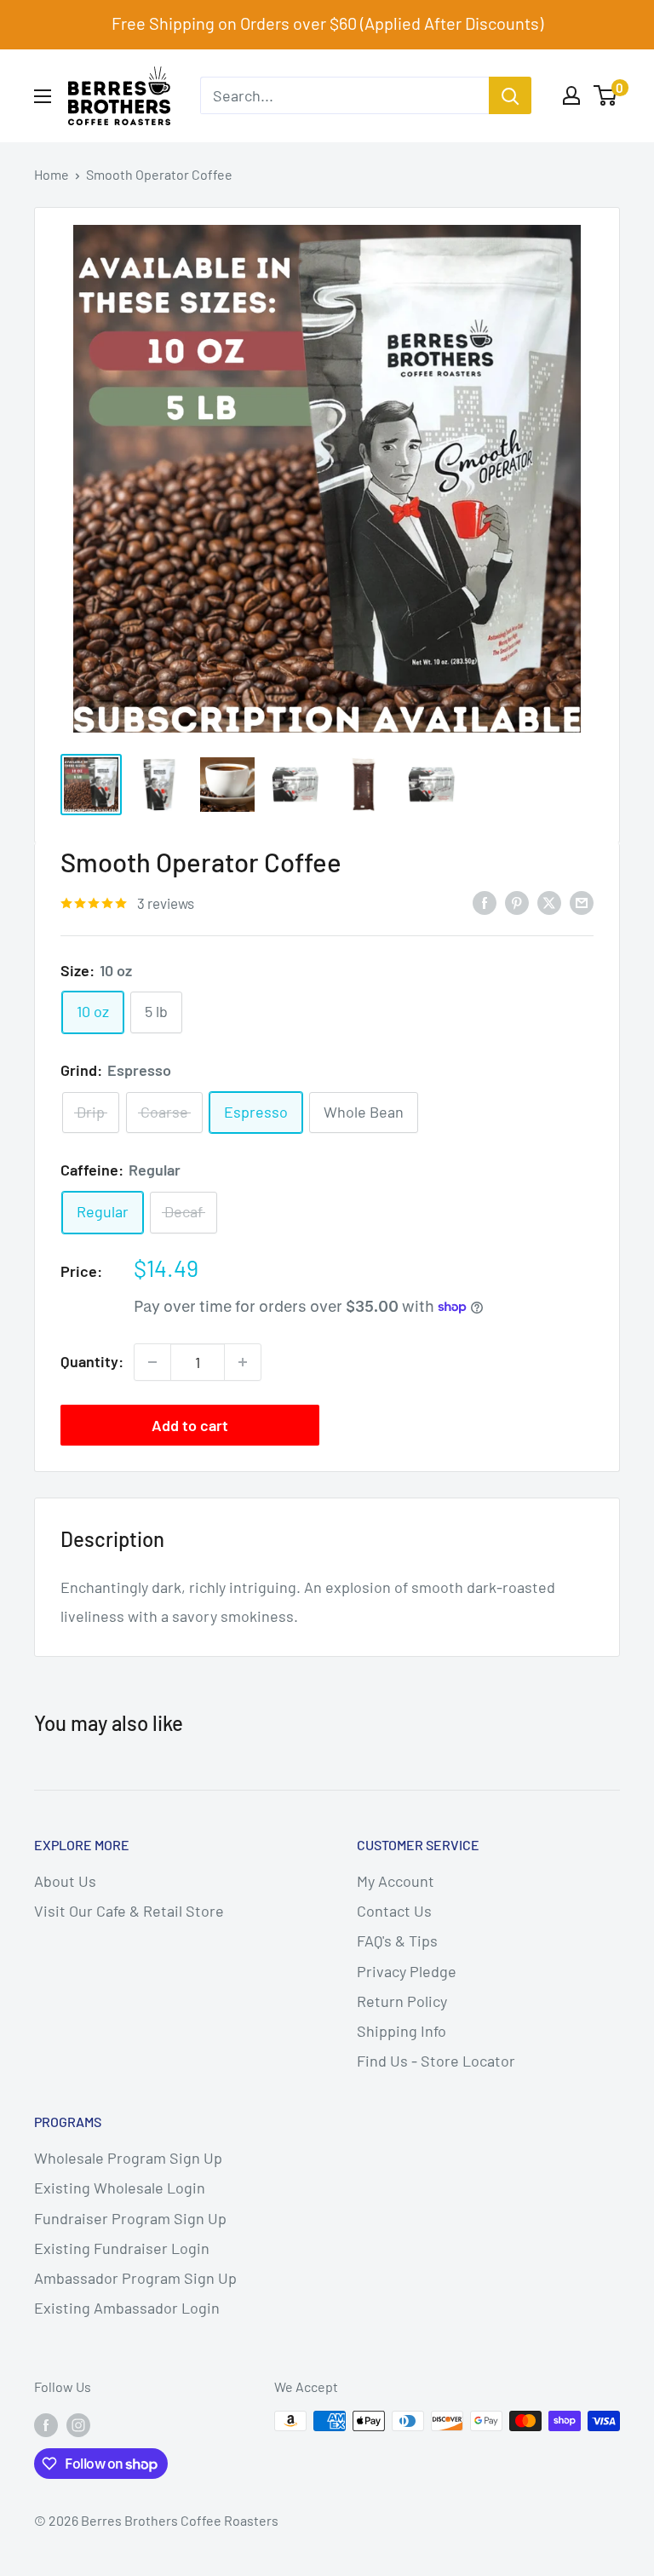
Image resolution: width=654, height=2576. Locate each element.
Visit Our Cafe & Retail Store (129, 1911)
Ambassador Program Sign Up (135, 2278)
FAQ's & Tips (397, 1941)
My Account (396, 1881)
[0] (606, 95)
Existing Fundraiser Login (122, 2248)
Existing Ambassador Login (127, 2308)
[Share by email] (582, 902)
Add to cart (190, 1425)
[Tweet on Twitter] (549, 902)
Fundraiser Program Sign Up (130, 2218)
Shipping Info (402, 2031)
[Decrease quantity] (152, 1362)
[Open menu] (43, 96)
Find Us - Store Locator (436, 2061)
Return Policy (402, 2001)
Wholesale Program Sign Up (128, 2158)
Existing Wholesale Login (120, 2188)
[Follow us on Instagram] (78, 2424)
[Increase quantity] (243, 1362)
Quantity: (92, 1361)
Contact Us (394, 1911)
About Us (65, 1881)
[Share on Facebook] (485, 902)
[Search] (510, 95)
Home (52, 174)
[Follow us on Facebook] (46, 2424)
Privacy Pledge (407, 1971)
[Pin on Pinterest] (517, 902)
